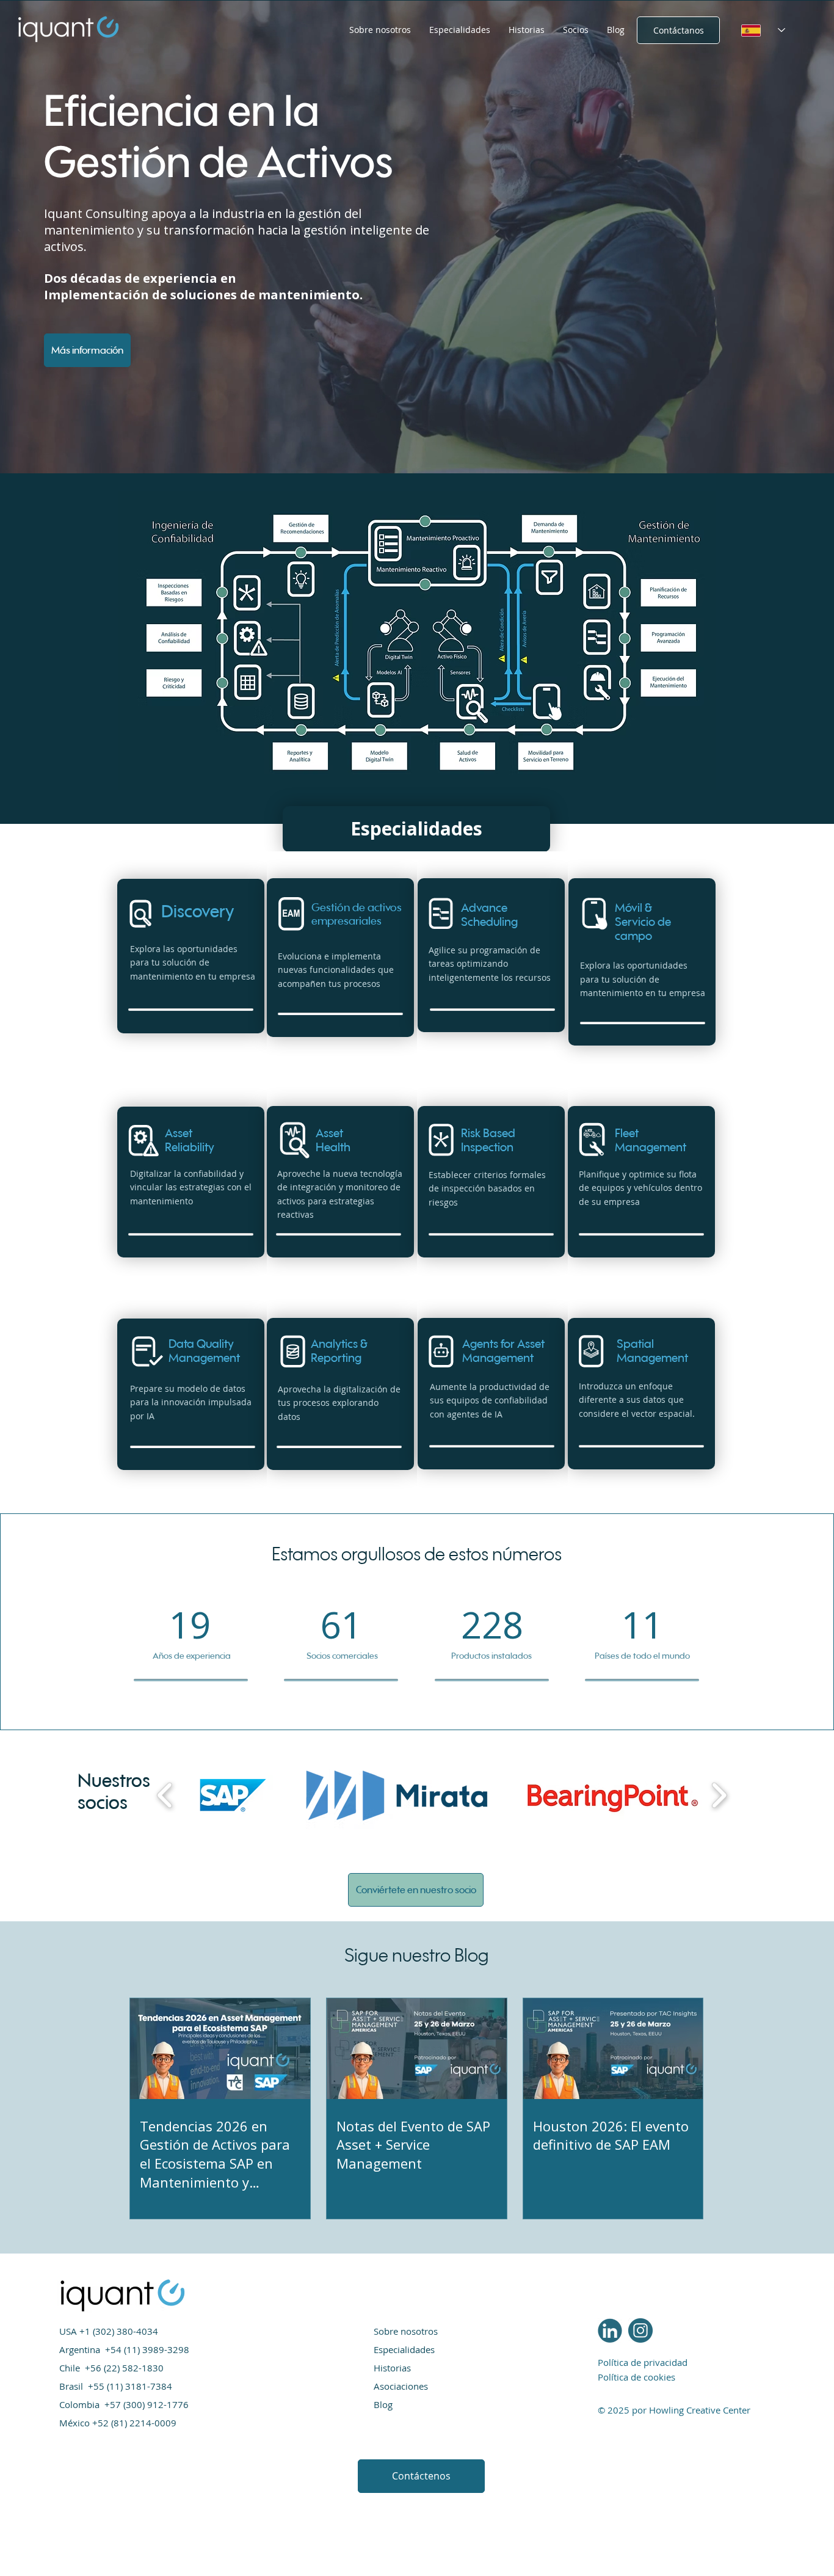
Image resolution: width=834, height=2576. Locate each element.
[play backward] (165, 1796)
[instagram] (640, 2330)
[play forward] (719, 1796)
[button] (460, 30)
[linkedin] (610, 2330)
